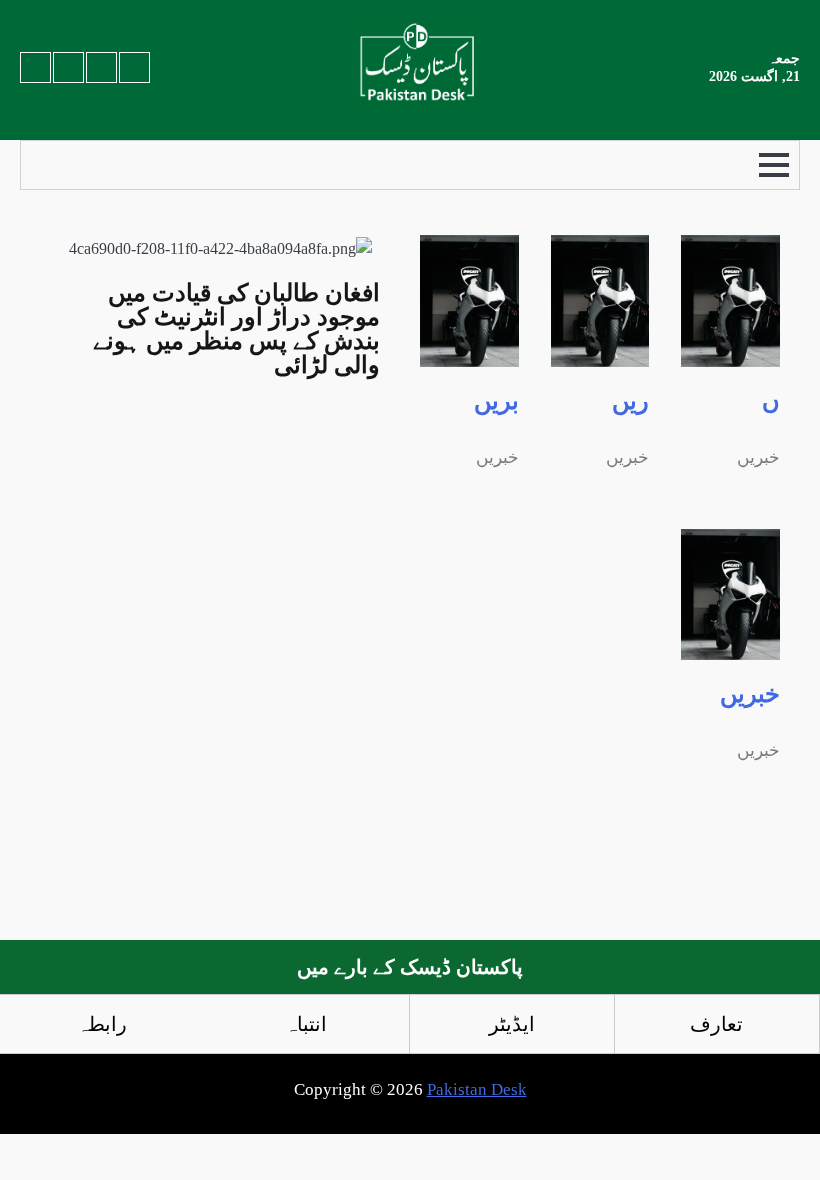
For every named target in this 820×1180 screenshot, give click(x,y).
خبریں (750, 694)
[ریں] (600, 354)
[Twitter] (134, 67)
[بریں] (469, 354)
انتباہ (306, 1024)
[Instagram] (68, 67)
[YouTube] (35, 67)
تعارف (716, 1024)
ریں (630, 401)
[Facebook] (101, 67)
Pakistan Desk (477, 1089)
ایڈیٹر (512, 1024)
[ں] (730, 354)
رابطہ (102, 1024)
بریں (496, 401)
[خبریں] (730, 647)
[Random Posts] (66, 165)
